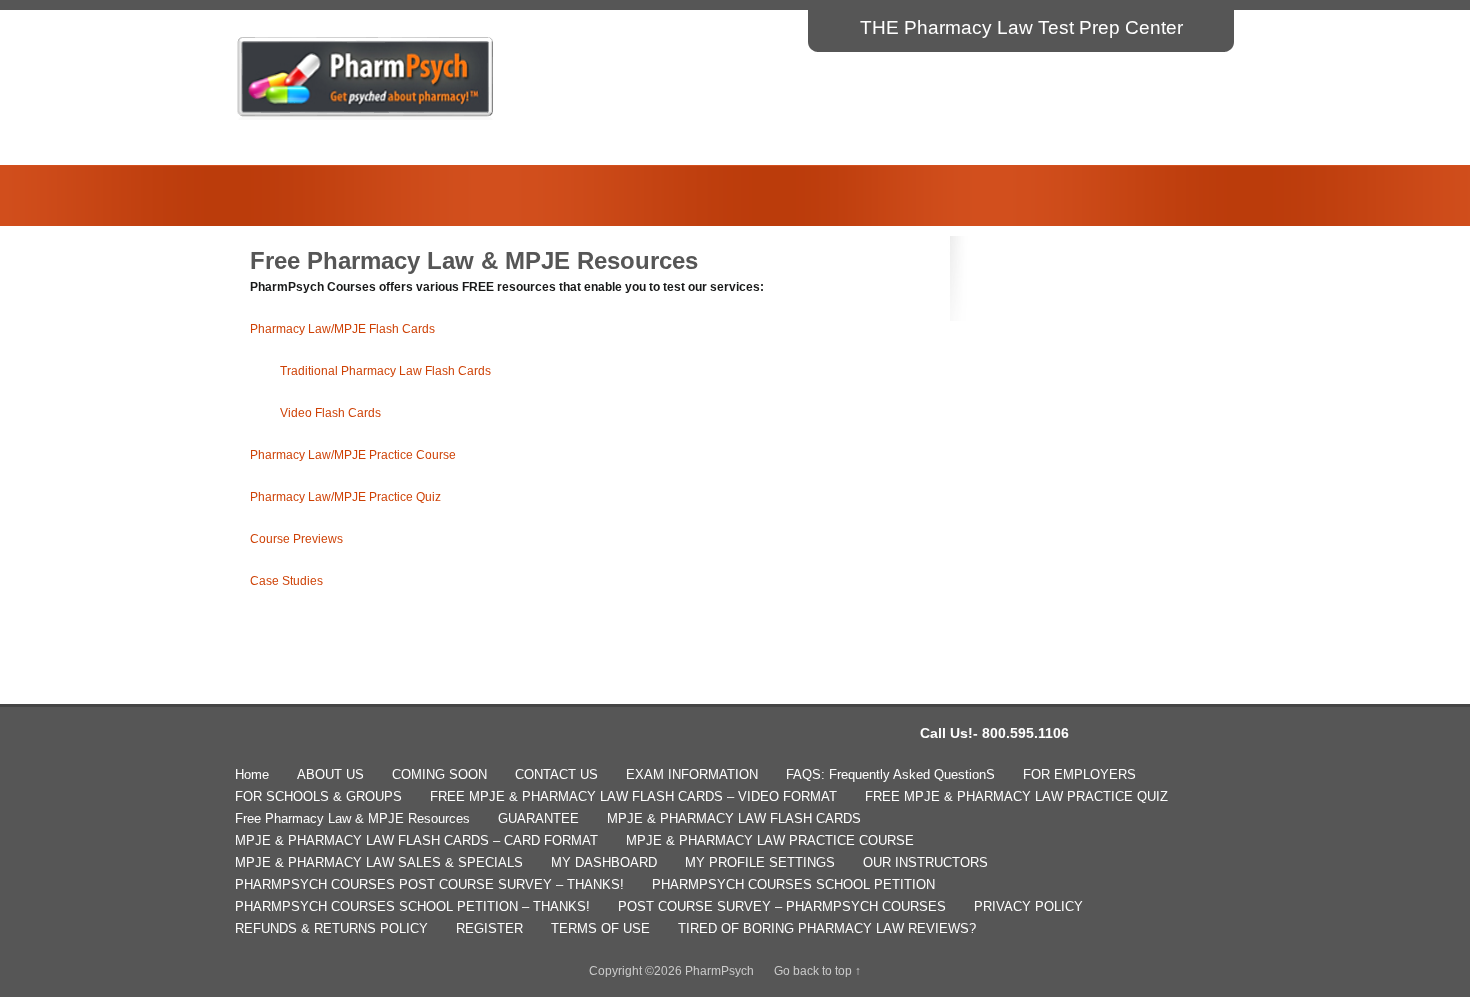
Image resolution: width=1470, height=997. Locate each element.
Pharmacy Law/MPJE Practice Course (353, 455)
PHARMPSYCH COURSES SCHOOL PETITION (793, 884)
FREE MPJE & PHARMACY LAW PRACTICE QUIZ (1016, 796)
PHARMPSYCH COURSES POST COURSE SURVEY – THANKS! (429, 884)
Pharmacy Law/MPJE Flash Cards (342, 329)
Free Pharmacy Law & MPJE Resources (352, 818)
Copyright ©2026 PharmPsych (671, 971)
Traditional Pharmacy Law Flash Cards (385, 371)
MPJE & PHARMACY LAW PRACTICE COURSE (770, 840)
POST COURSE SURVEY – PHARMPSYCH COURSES (782, 906)
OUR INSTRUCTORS (925, 862)
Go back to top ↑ (817, 971)
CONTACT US (556, 774)
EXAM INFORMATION (692, 774)
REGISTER (489, 928)
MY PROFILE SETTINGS (760, 862)
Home (252, 774)
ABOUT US (330, 774)
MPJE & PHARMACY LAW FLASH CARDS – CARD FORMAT (416, 840)
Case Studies (286, 581)
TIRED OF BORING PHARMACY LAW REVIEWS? (827, 928)
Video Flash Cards (330, 413)
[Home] (365, 116)
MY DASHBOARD (604, 862)
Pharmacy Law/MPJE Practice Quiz (345, 497)
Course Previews (296, 539)
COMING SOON (439, 774)
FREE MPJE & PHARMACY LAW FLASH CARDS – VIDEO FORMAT (633, 796)
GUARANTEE (538, 818)
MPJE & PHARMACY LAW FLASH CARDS (734, 818)
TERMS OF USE (600, 928)
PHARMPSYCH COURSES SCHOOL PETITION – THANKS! (412, 906)
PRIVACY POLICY (1028, 906)
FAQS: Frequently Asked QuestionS (890, 774)
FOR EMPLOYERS (1079, 774)
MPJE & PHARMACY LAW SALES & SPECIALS (379, 862)
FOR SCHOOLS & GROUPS (318, 796)
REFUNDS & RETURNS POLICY (331, 928)
